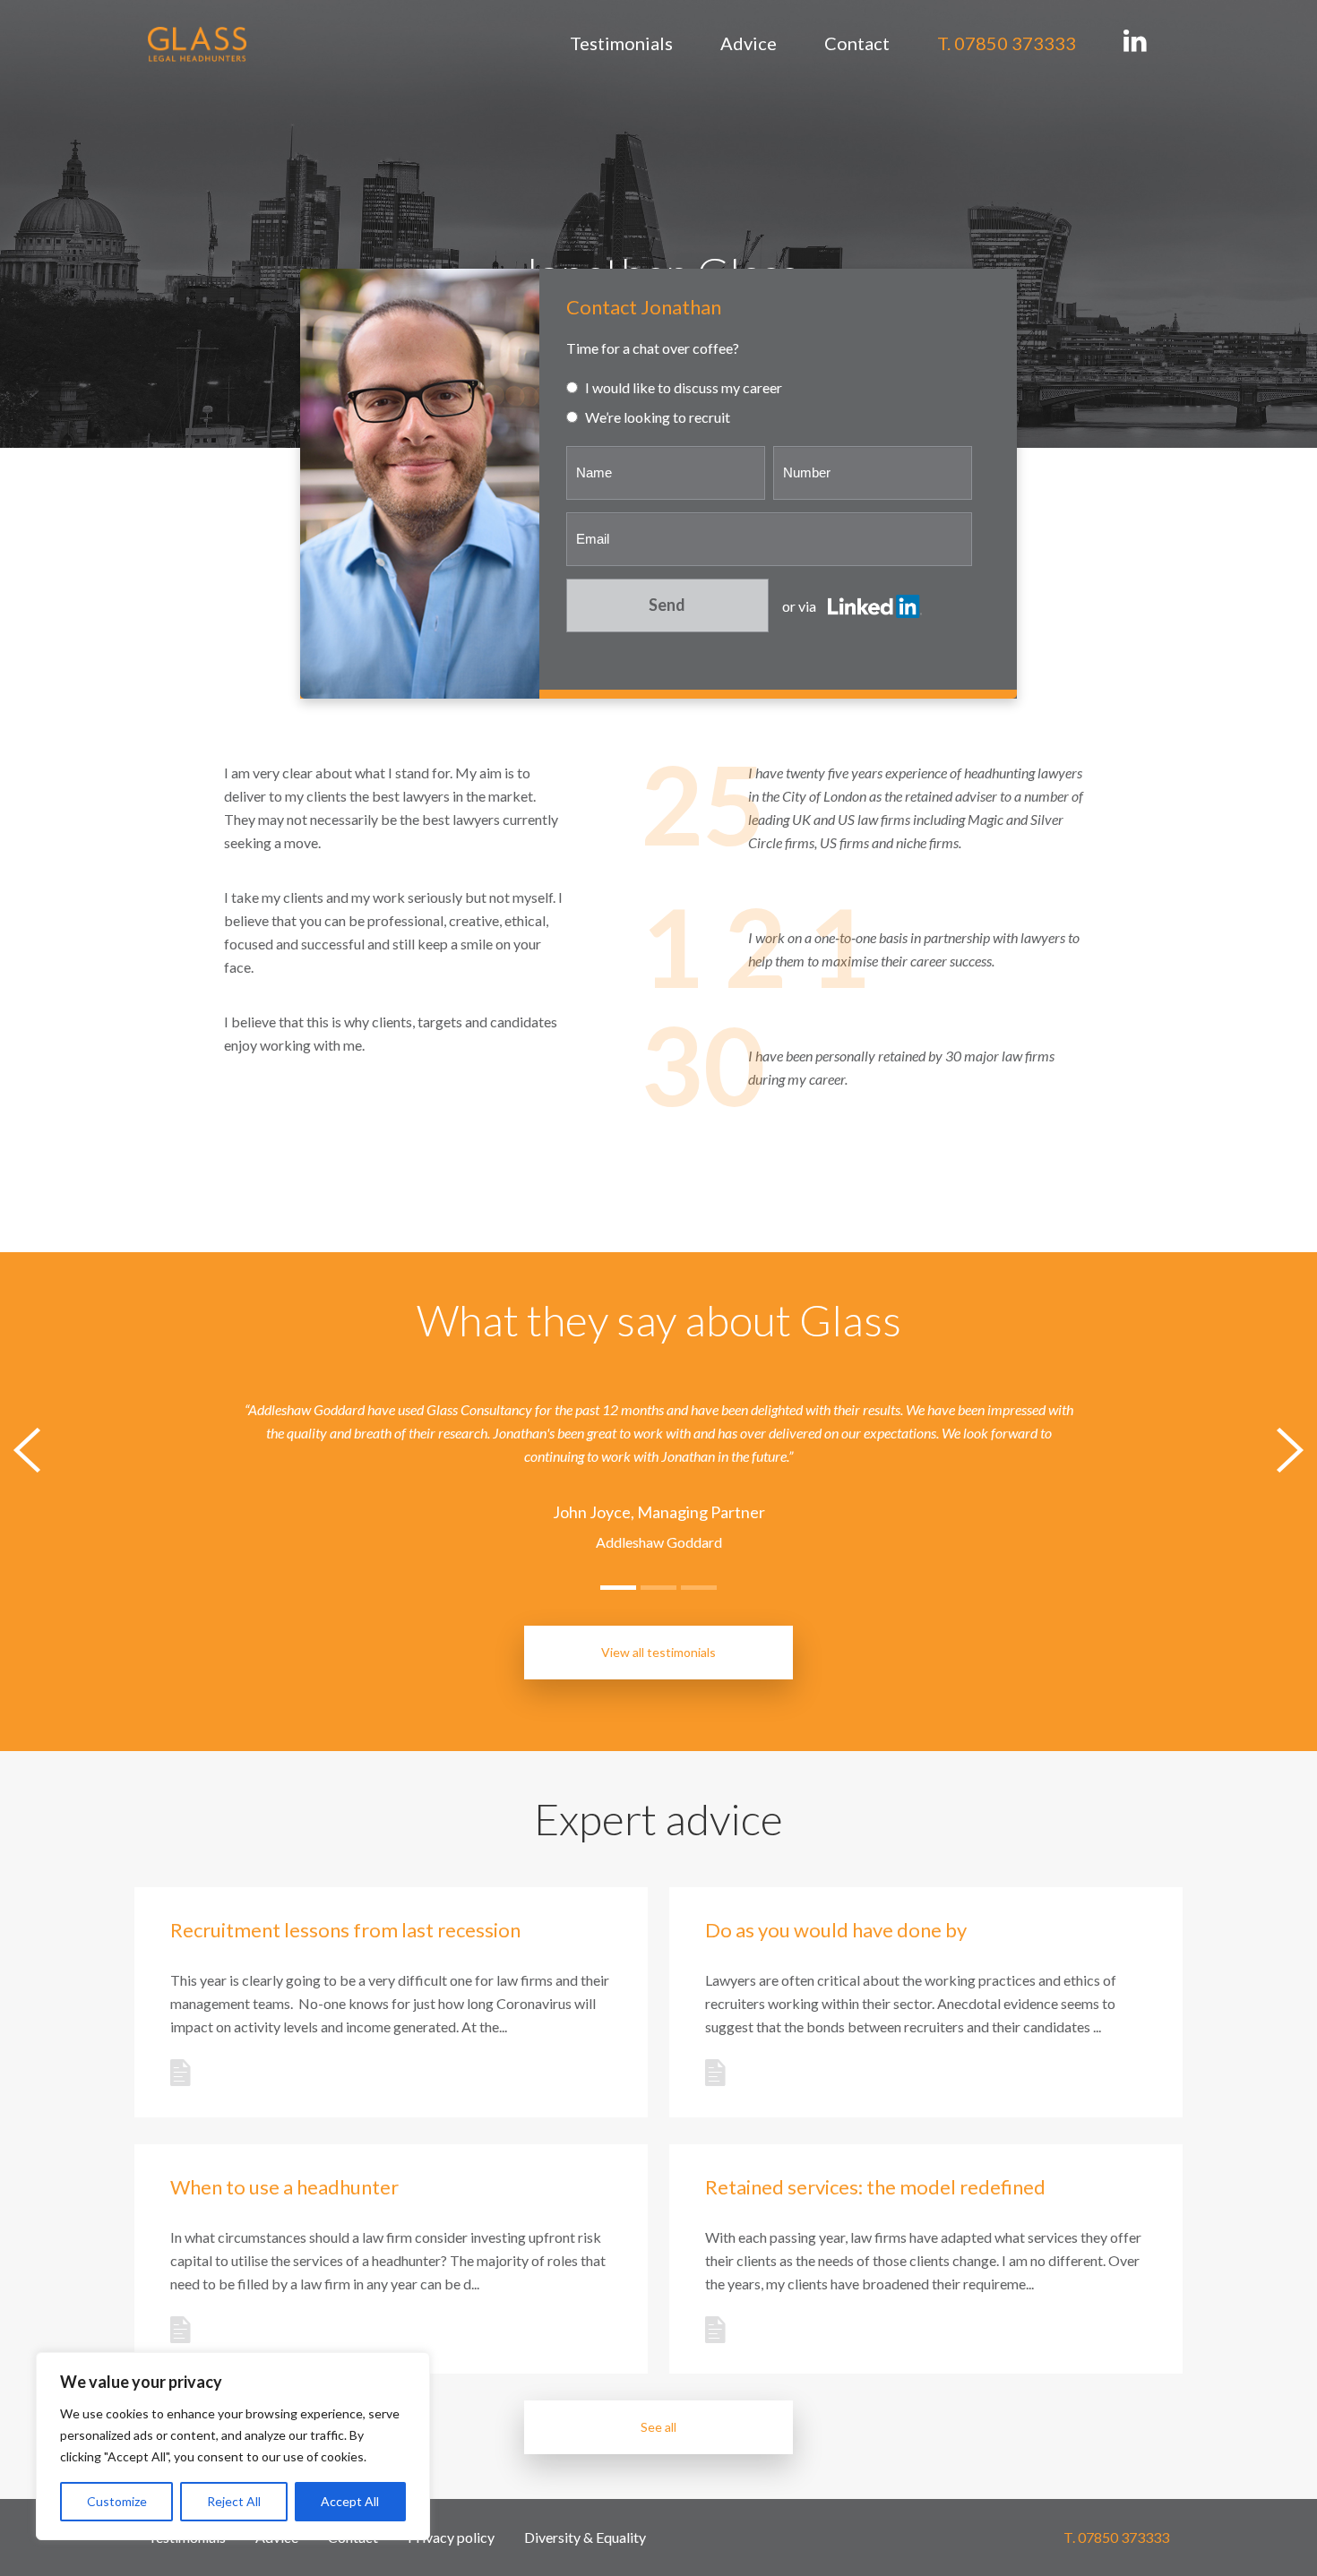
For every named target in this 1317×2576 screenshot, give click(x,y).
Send (667, 605)
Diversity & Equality (585, 2537)
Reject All (234, 2501)
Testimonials (621, 43)
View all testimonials (658, 1652)
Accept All (350, 2501)
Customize (117, 2501)
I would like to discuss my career (682, 387)
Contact (857, 43)
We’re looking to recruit (656, 417)
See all (658, 2427)
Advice (749, 43)
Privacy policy (451, 2537)
